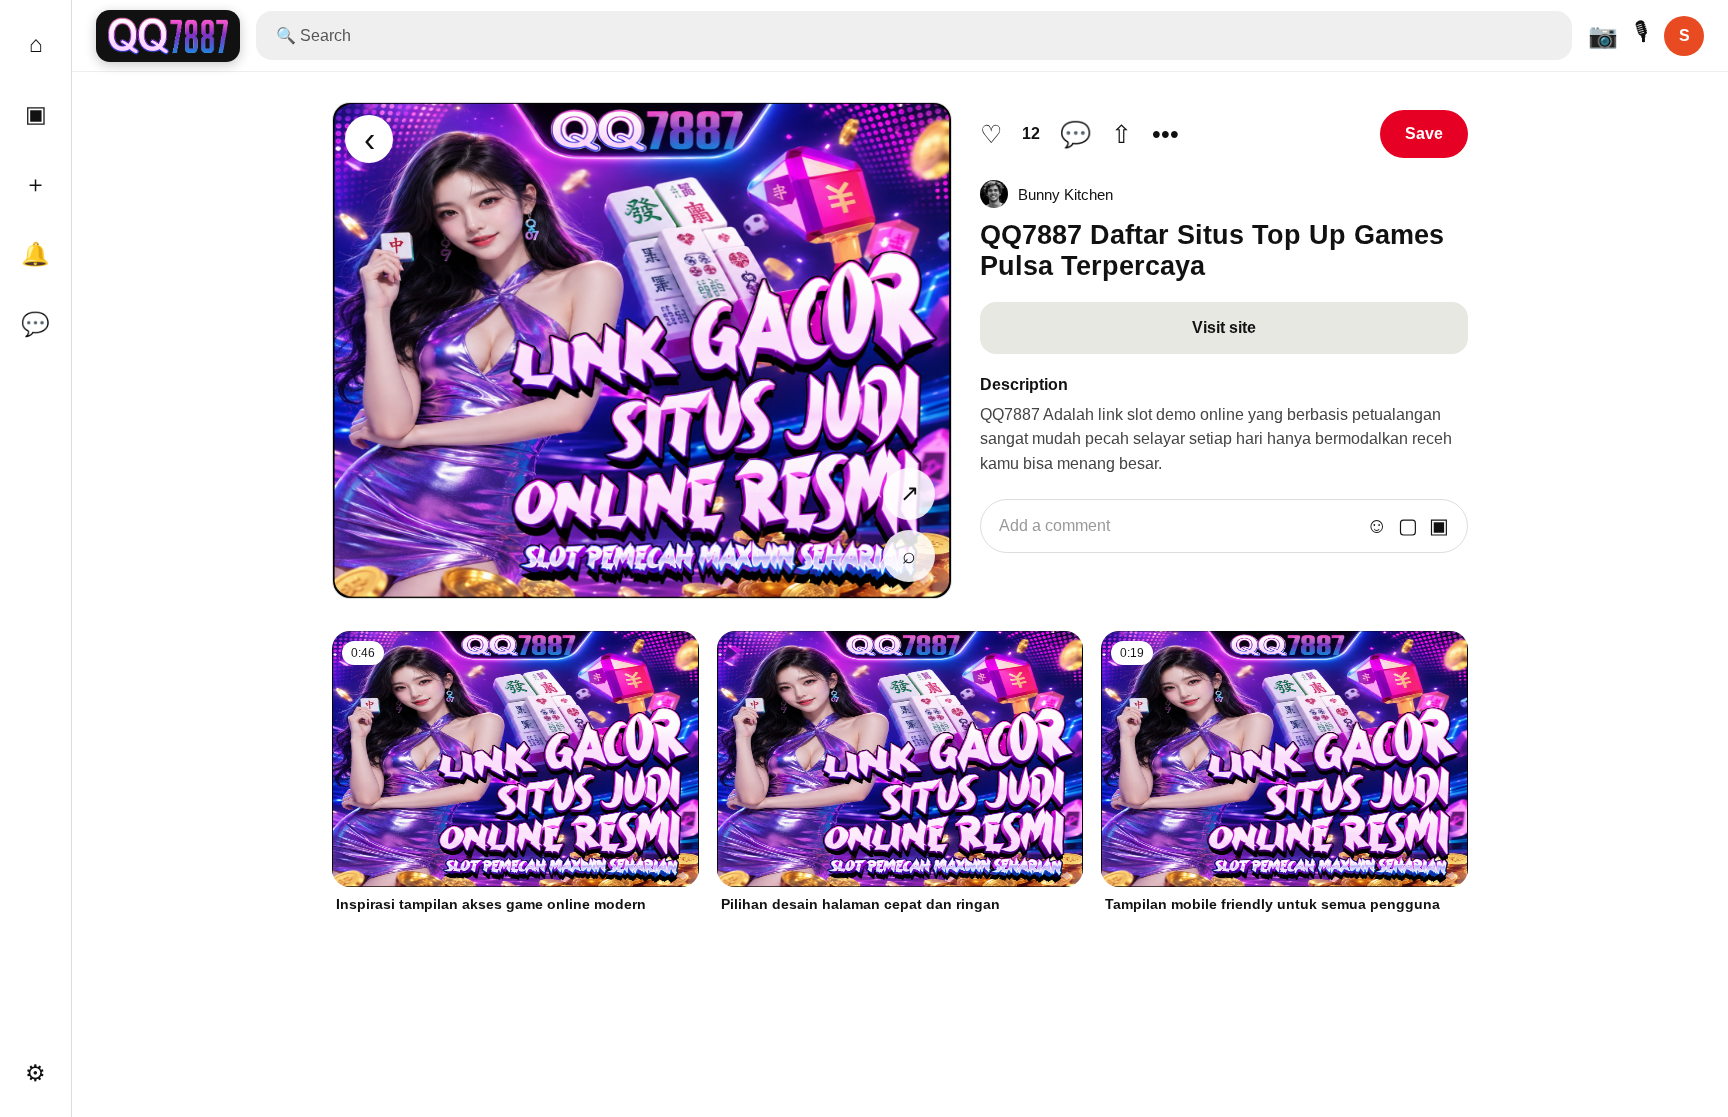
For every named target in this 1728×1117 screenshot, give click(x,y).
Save (1424, 133)
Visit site (1224, 327)
